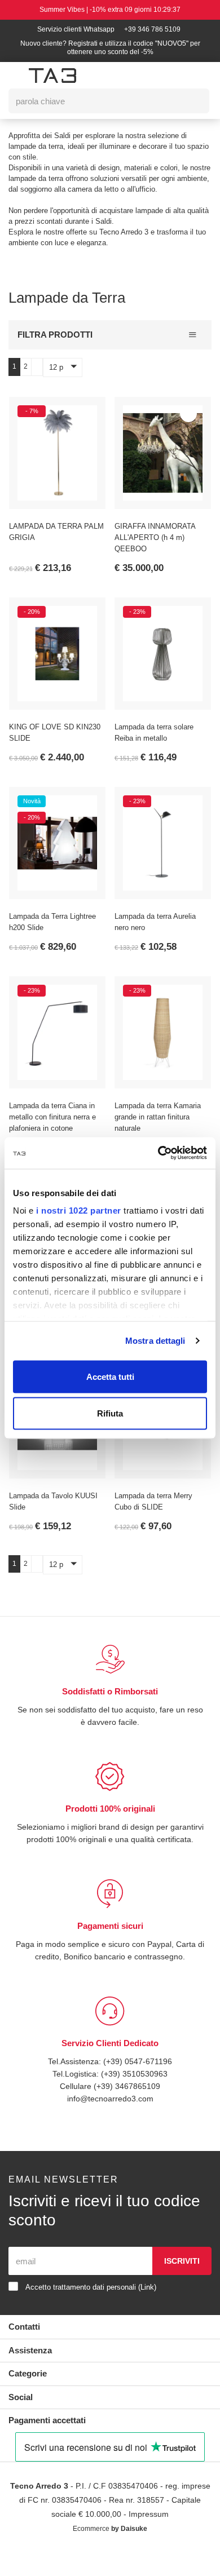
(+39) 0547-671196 (138, 2084)
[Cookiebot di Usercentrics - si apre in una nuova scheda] (158, 1153)
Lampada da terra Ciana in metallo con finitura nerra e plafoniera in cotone (57, 1128)
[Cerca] (193, 101)
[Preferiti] (83, 424)
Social (21, 2420)
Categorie (29, 2396)
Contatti (25, 2350)
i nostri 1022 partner (79, 1210)
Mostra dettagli (155, 1341)
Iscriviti (182, 2284)
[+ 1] (36, 377)
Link (159, 2310)
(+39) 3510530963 (136, 2097)
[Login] (143, 75)
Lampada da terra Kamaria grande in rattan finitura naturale (160, 1128)
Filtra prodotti (55, 345)
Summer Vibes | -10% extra (110, 10)
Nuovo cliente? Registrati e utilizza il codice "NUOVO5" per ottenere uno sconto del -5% (110, 48)
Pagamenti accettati (51, 2443)
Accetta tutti (110, 1376)
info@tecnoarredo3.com (110, 2121)
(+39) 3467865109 (127, 2109)
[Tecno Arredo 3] (52, 76)
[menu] (15, 76)
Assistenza (31, 2373)
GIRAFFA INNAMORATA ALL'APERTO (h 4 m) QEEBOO (155, 548)
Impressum (168, 2537)
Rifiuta (110, 1413)
